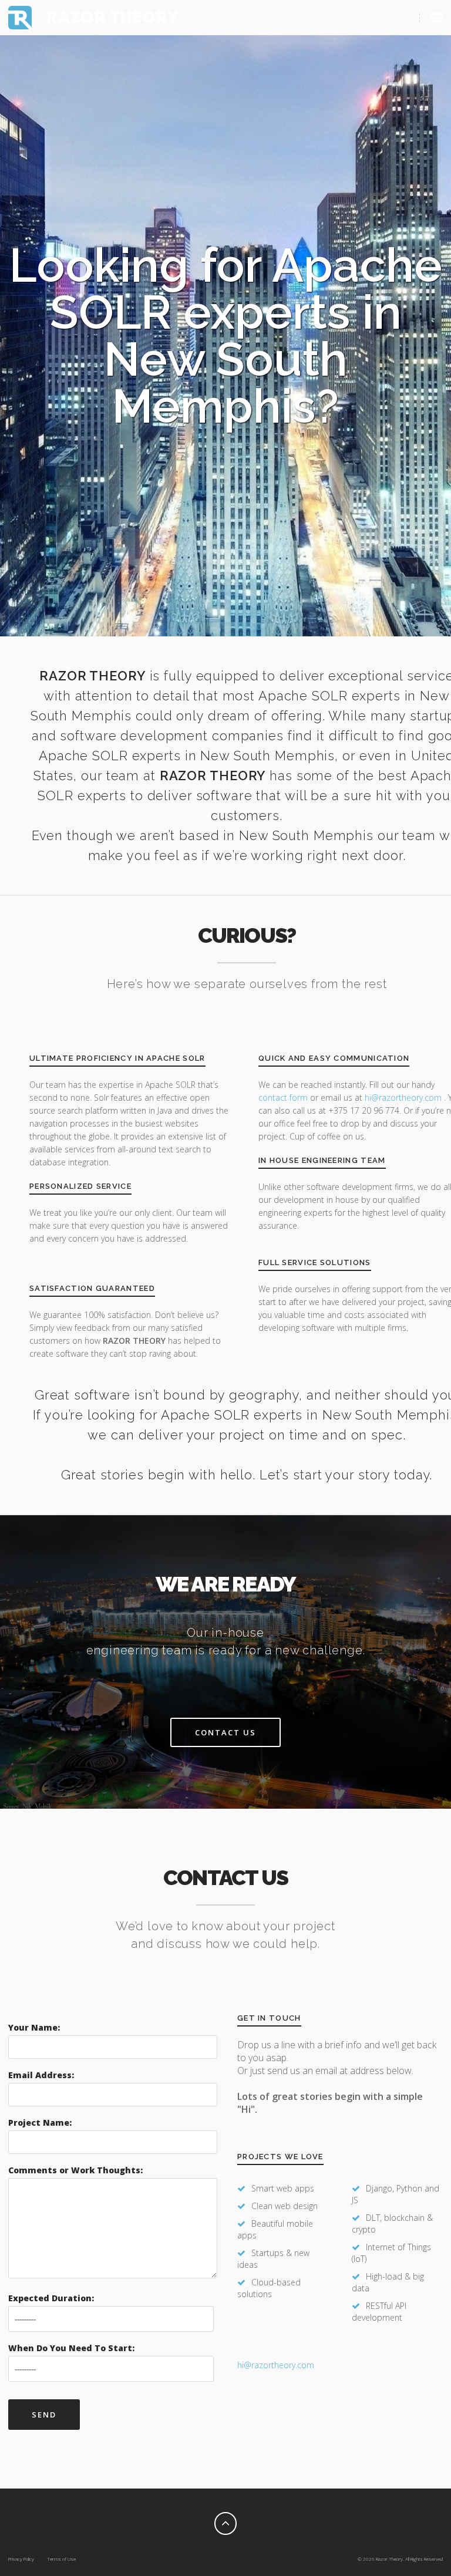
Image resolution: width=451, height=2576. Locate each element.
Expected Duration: (51, 2298)
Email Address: (41, 2075)
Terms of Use (61, 2559)
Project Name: (40, 2122)
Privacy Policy (21, 2559)
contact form (283, 1098)
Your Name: (34, 2027)
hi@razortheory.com (404, 1098)
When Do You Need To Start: (71, 2348)
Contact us (225, 1732)
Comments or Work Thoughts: (75, 2170)
